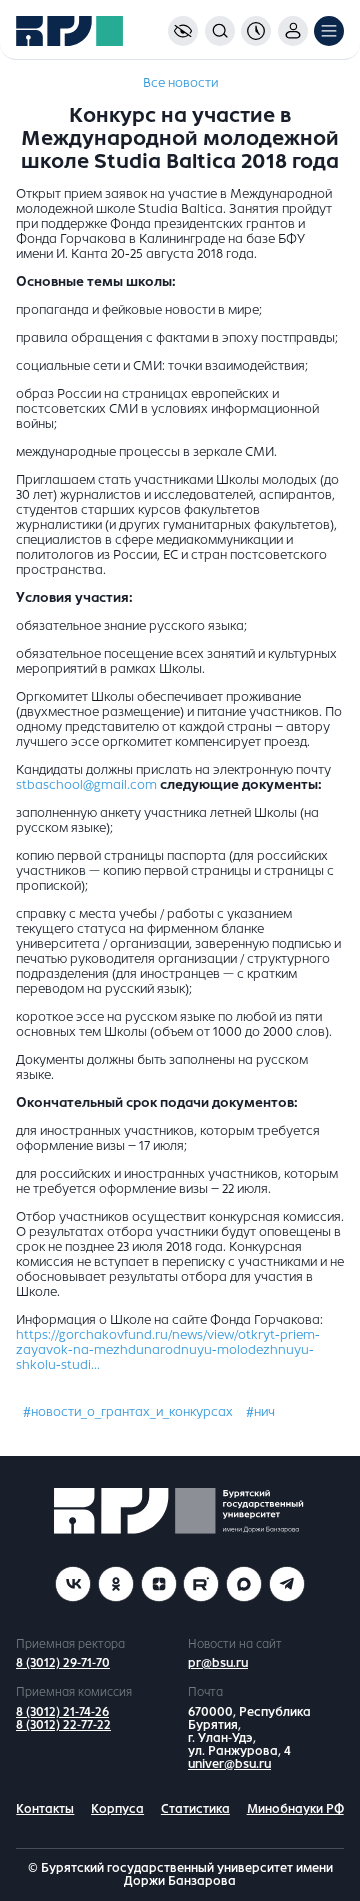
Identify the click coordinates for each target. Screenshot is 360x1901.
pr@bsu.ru (218, 1663)
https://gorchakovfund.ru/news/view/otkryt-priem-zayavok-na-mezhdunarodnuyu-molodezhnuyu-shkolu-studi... (168, 1350)
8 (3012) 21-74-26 (62, 1712)
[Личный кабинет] (293, 31)
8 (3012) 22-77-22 (63, 1725)
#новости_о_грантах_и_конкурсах (128, 1412)
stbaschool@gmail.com (86, 785)
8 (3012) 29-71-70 (63, 1663)
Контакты (45, 1809)
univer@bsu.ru (229, 1764)
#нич (260, 1412)
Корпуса (117, 1809)
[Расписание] (256, 31)
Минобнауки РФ (295, 1809)
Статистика (195, 1809)
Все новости (180, 83)
